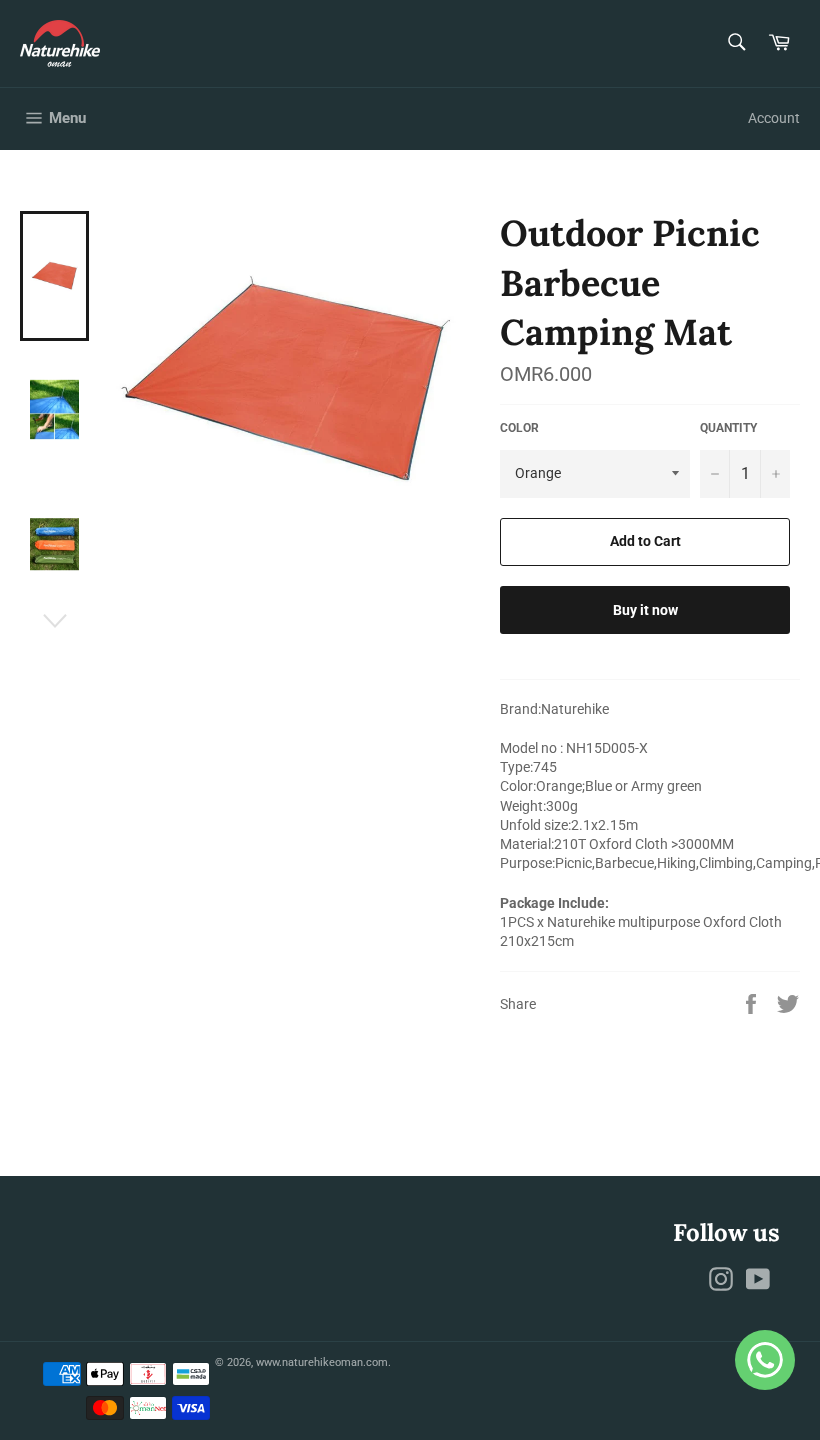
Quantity (728, 428)
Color (519, 428)
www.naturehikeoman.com (322, 1362)
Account (774, 118)
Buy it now (645, 610)
